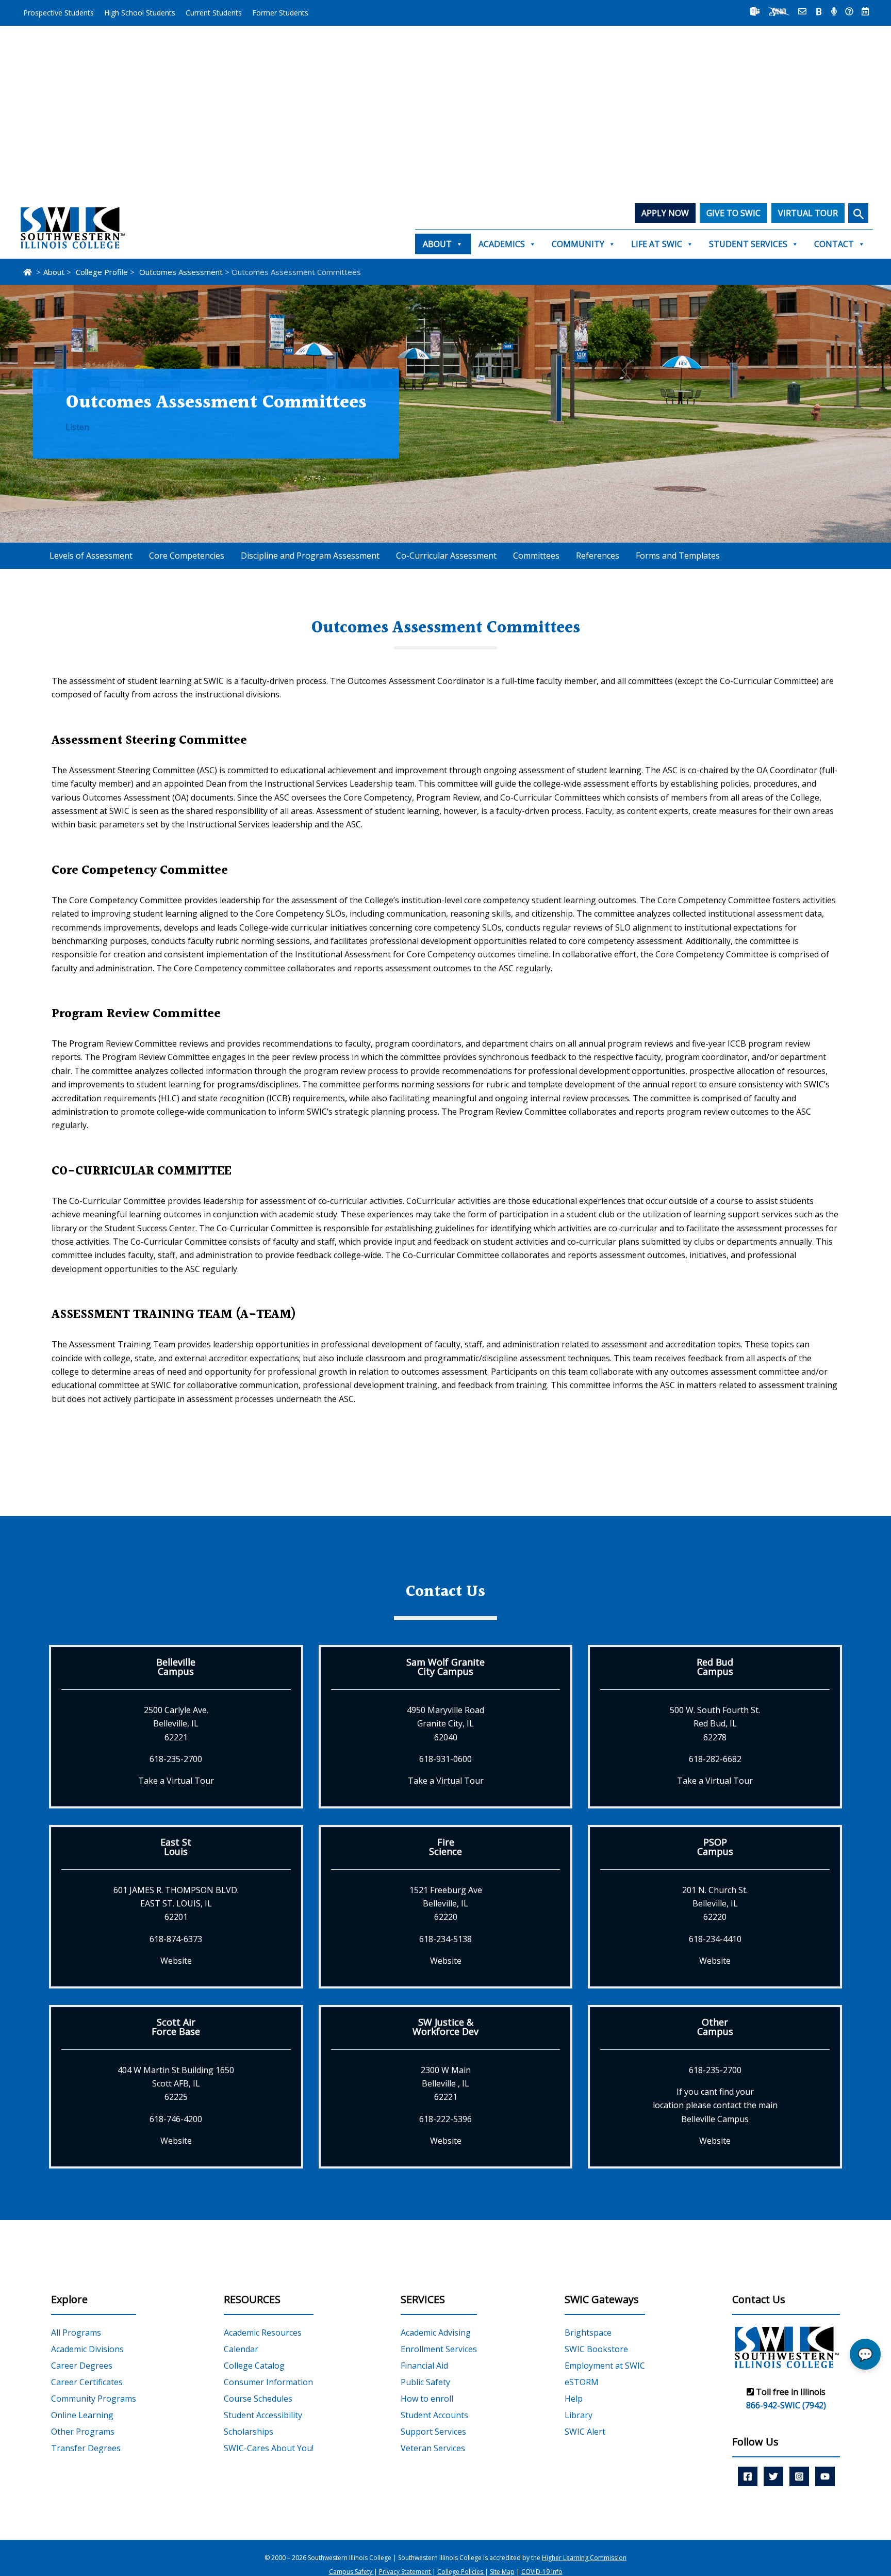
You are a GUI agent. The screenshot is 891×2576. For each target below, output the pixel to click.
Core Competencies (187, 556)
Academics (502, 244)
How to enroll (427, 2399)
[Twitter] (773, 2476)
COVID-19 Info (542, 2572)
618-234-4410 (715, 1939)
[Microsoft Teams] (755, 11)
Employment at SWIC (605, 2366)
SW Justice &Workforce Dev (445, 2027)
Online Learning (82, 2415)
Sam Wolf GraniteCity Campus (445, 1667)
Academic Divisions (87, 2349)
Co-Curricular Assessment (446, 556)
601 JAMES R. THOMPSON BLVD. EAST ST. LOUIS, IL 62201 (176, 1904)
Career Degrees (82, 2366)
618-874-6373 (176, 1939)
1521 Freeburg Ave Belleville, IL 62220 (446, 1904)
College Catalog (254, 2366)
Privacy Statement (406, 2572)
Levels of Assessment (91, 556)
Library (579, 2415)
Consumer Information (268, 2382)
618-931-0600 (445, 1759)
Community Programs (94, 2399)
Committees (536, 556)
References (598, 556)
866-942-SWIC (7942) (786, 2405)
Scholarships (249, 2432)
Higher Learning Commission (584, 2558)
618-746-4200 (176, 2119)
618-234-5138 (445, 1939)
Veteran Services (433, 2448)
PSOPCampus (715, 1847)
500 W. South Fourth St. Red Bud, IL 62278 (715, 1724)
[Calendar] (865, 11)
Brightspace (588, 2333)
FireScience (445, 1847)
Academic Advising (436, 2333)
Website (176, 1961)
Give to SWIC (733, 213)
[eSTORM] (779, 11)
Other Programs (83, 2432)
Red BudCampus (715, 1667)
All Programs (76, 2333)
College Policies (461, 2572)
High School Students (140, 13)
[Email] (802, 11)
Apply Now (665, 213)
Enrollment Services (439, 2349)
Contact (834, 244)
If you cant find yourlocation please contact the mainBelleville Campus (715, 2105)
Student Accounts (434, 2415)
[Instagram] (799, 2476)
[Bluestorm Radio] (834, 11)
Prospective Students (59, 13)
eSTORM (582, 2382)
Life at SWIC (657, 244)
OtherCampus (715, 2027)
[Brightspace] (819, 11)
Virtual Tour (808, 213)
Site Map (502, 2572)
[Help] (849, 11)
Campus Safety (351, 2572)
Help (574, 2399)
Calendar (241, 2349)
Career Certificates (87, 2382)
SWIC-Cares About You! (269, 2448)
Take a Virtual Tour (176, 1781)
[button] (858, 213)
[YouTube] (825, 2476)
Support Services (433, 2432)
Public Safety (425, 2382)
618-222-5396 (445, 2119)
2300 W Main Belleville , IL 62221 (446, 2084)
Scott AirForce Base (176, 2027)
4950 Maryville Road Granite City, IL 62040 (445, 1724)
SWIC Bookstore (596, 2349)
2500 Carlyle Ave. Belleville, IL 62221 (176, 1724)
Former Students (280, 13)
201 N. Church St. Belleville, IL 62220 (715, 1904)
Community (578, 244)
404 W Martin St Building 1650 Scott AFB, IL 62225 (176, 2084)
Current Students (214, 13)
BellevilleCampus (176, 1667)
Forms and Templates (678, 556)
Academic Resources (263, 2333)
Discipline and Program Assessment (310, 556)
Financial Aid (424, 2366)
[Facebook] (748, 2476)
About (437, 244)
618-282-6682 (715, 1759)
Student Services (748, 244)
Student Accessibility (263, 2415)
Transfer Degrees (86, 2448)
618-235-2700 (176, 1759)
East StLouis (176, 1847)
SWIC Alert (585, 2432)
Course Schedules (258, 2399)
